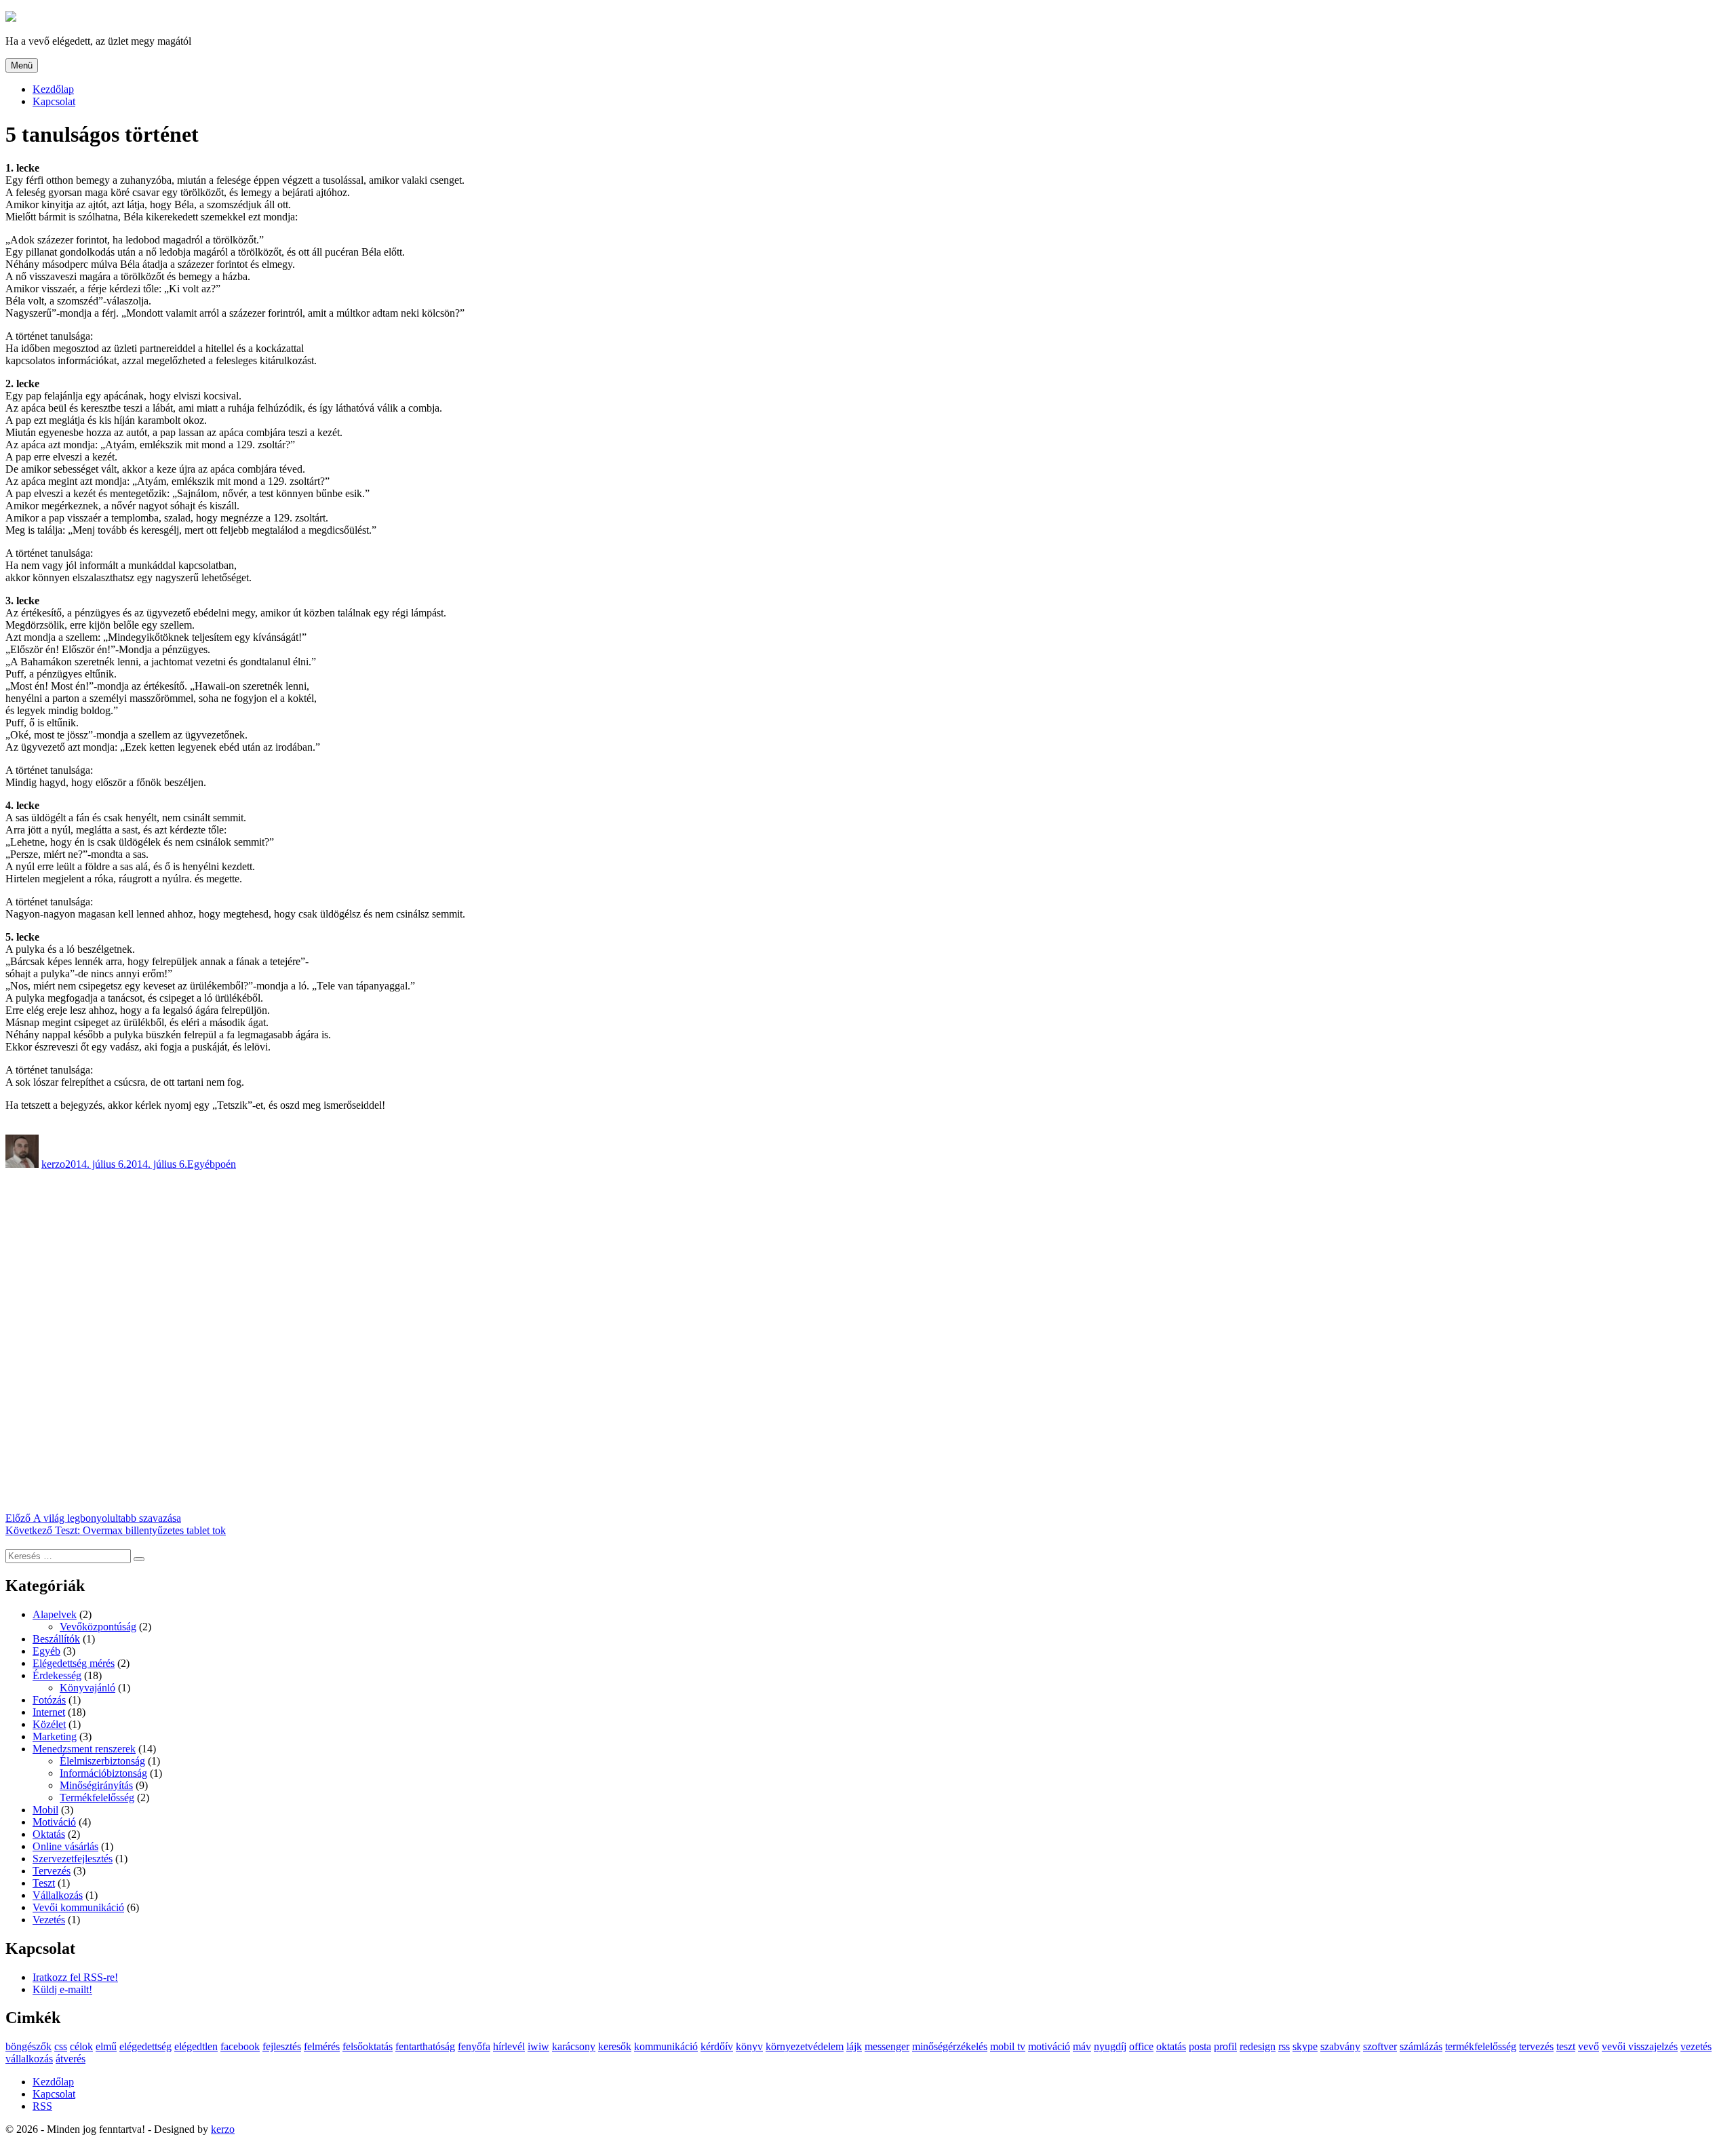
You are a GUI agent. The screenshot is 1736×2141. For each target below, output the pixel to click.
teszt (1566, 2046)
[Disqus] (868, 1340)
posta (1200, 2046)
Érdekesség (57, 1675)
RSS (42, 2106)
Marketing (55, 1736)
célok (81, 2046)
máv (1082, 2046)
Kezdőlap (53, 89)
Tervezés (52, 1871)
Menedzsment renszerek (84, 1749)
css (61, 2046)
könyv (749, 2046)
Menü (22, 65)
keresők (615, 2046)
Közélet (49, 1724)
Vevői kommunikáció (78, 1907)
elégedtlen (196, 2046)
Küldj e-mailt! (62, 1989)
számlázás (1421, 2046)
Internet (49, 1712)
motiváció (1049, 2046)
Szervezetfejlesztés (73, 1859)
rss (1284, 2046)
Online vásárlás (65, 1846)
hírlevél (509, 2046)
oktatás (1171, 2046)
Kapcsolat (54, 101)
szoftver (1380, 2046)
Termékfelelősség (97, 1798)
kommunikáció (666, 2046)
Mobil (45, 1810)
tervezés (1536, 2046)
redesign (1258, 2046)
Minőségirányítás (96, 1785)
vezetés (1696, 2046)
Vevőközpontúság (98, 1627)
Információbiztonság (103, 1773)
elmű (106, 2046)
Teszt (44, 1883)
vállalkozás (29, 2059)
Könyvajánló (87, 1688)
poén (225, 1164)
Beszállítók (56, 1639)
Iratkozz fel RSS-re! (75, 1977)
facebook (240, 2046)
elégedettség (145, 2046)
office (1141, 2046)
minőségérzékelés (950, 2046)
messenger (887, 2046)
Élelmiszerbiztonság (102, 1761)
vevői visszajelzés (1640, 2046)
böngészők (28, 2046)
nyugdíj (1110, 2046)
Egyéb (201, 1164)
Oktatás (49, 1834)
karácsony (574, 2046)
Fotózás (49, 1700)
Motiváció (54, 1822)
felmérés (322, 2046)
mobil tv (1008, 2046)
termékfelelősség (1481, 2046)
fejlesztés (282, 2046)
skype (1305, 2046)
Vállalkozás (58, 1895)
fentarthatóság (425, 2046)
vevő (1589, 2046)
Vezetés (49, 1920)
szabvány (1340, 2046)
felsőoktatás (368, 2046)
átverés (71, 2059)
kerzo (53, 1164)
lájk (854, 2046)
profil (1225, 2046)
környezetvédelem (805, 2046)
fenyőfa (474, 2046)
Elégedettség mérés (74, 1663)
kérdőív (717, 2046)
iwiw (538, 2046)
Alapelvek (55, 1614)
